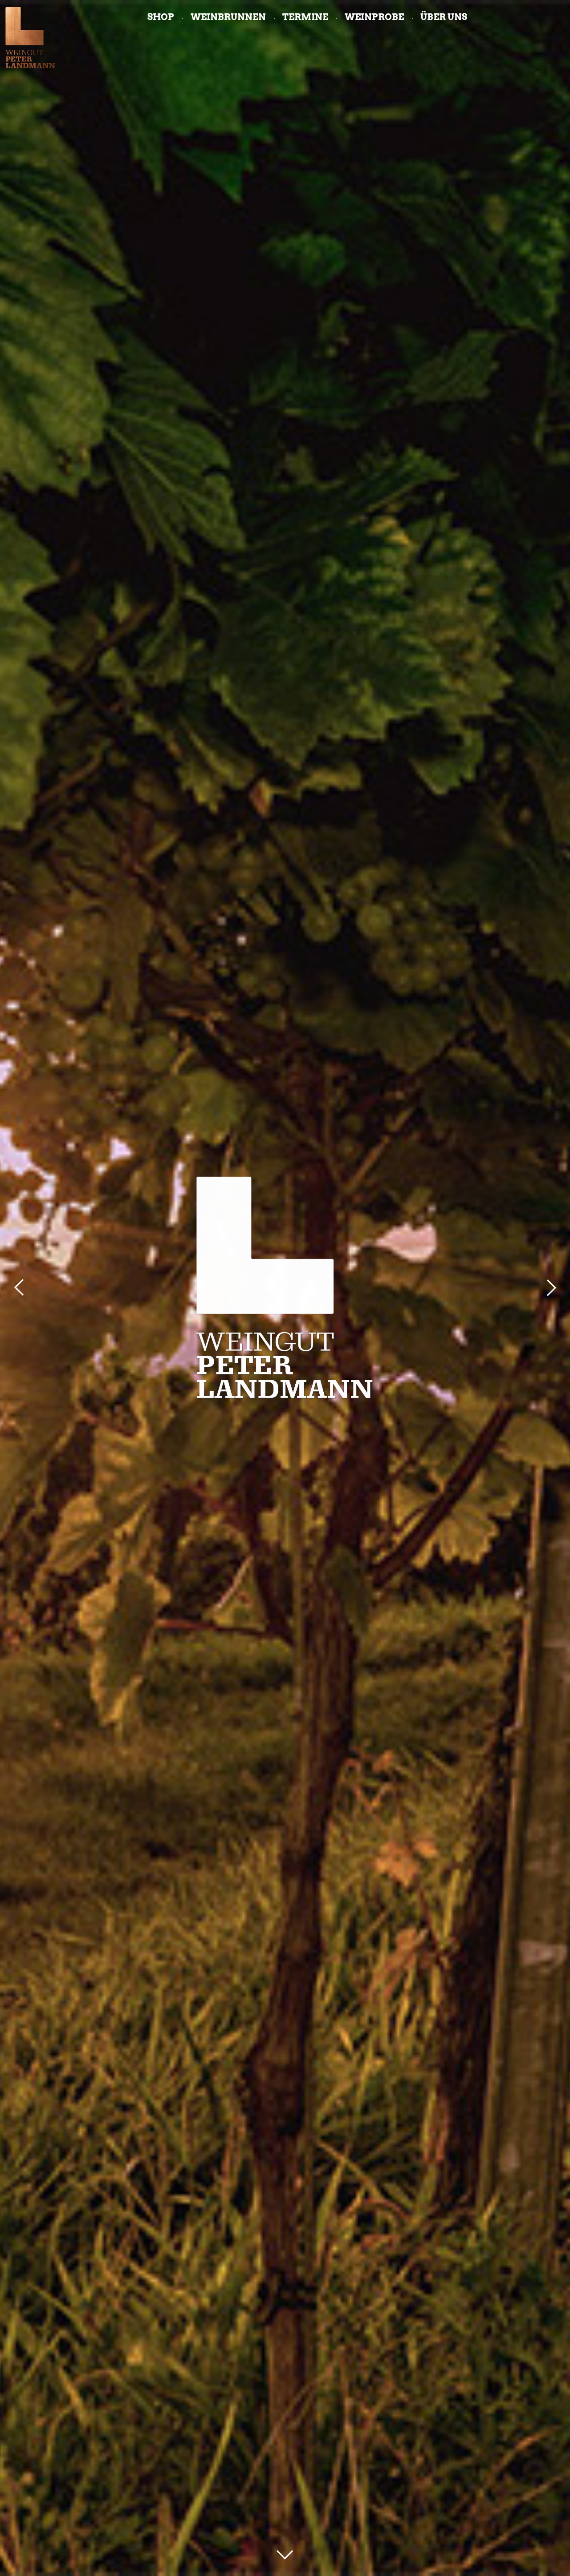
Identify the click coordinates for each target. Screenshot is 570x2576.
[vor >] (550, 1288)
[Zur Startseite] (30, 37)
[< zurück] (20, 1288)
